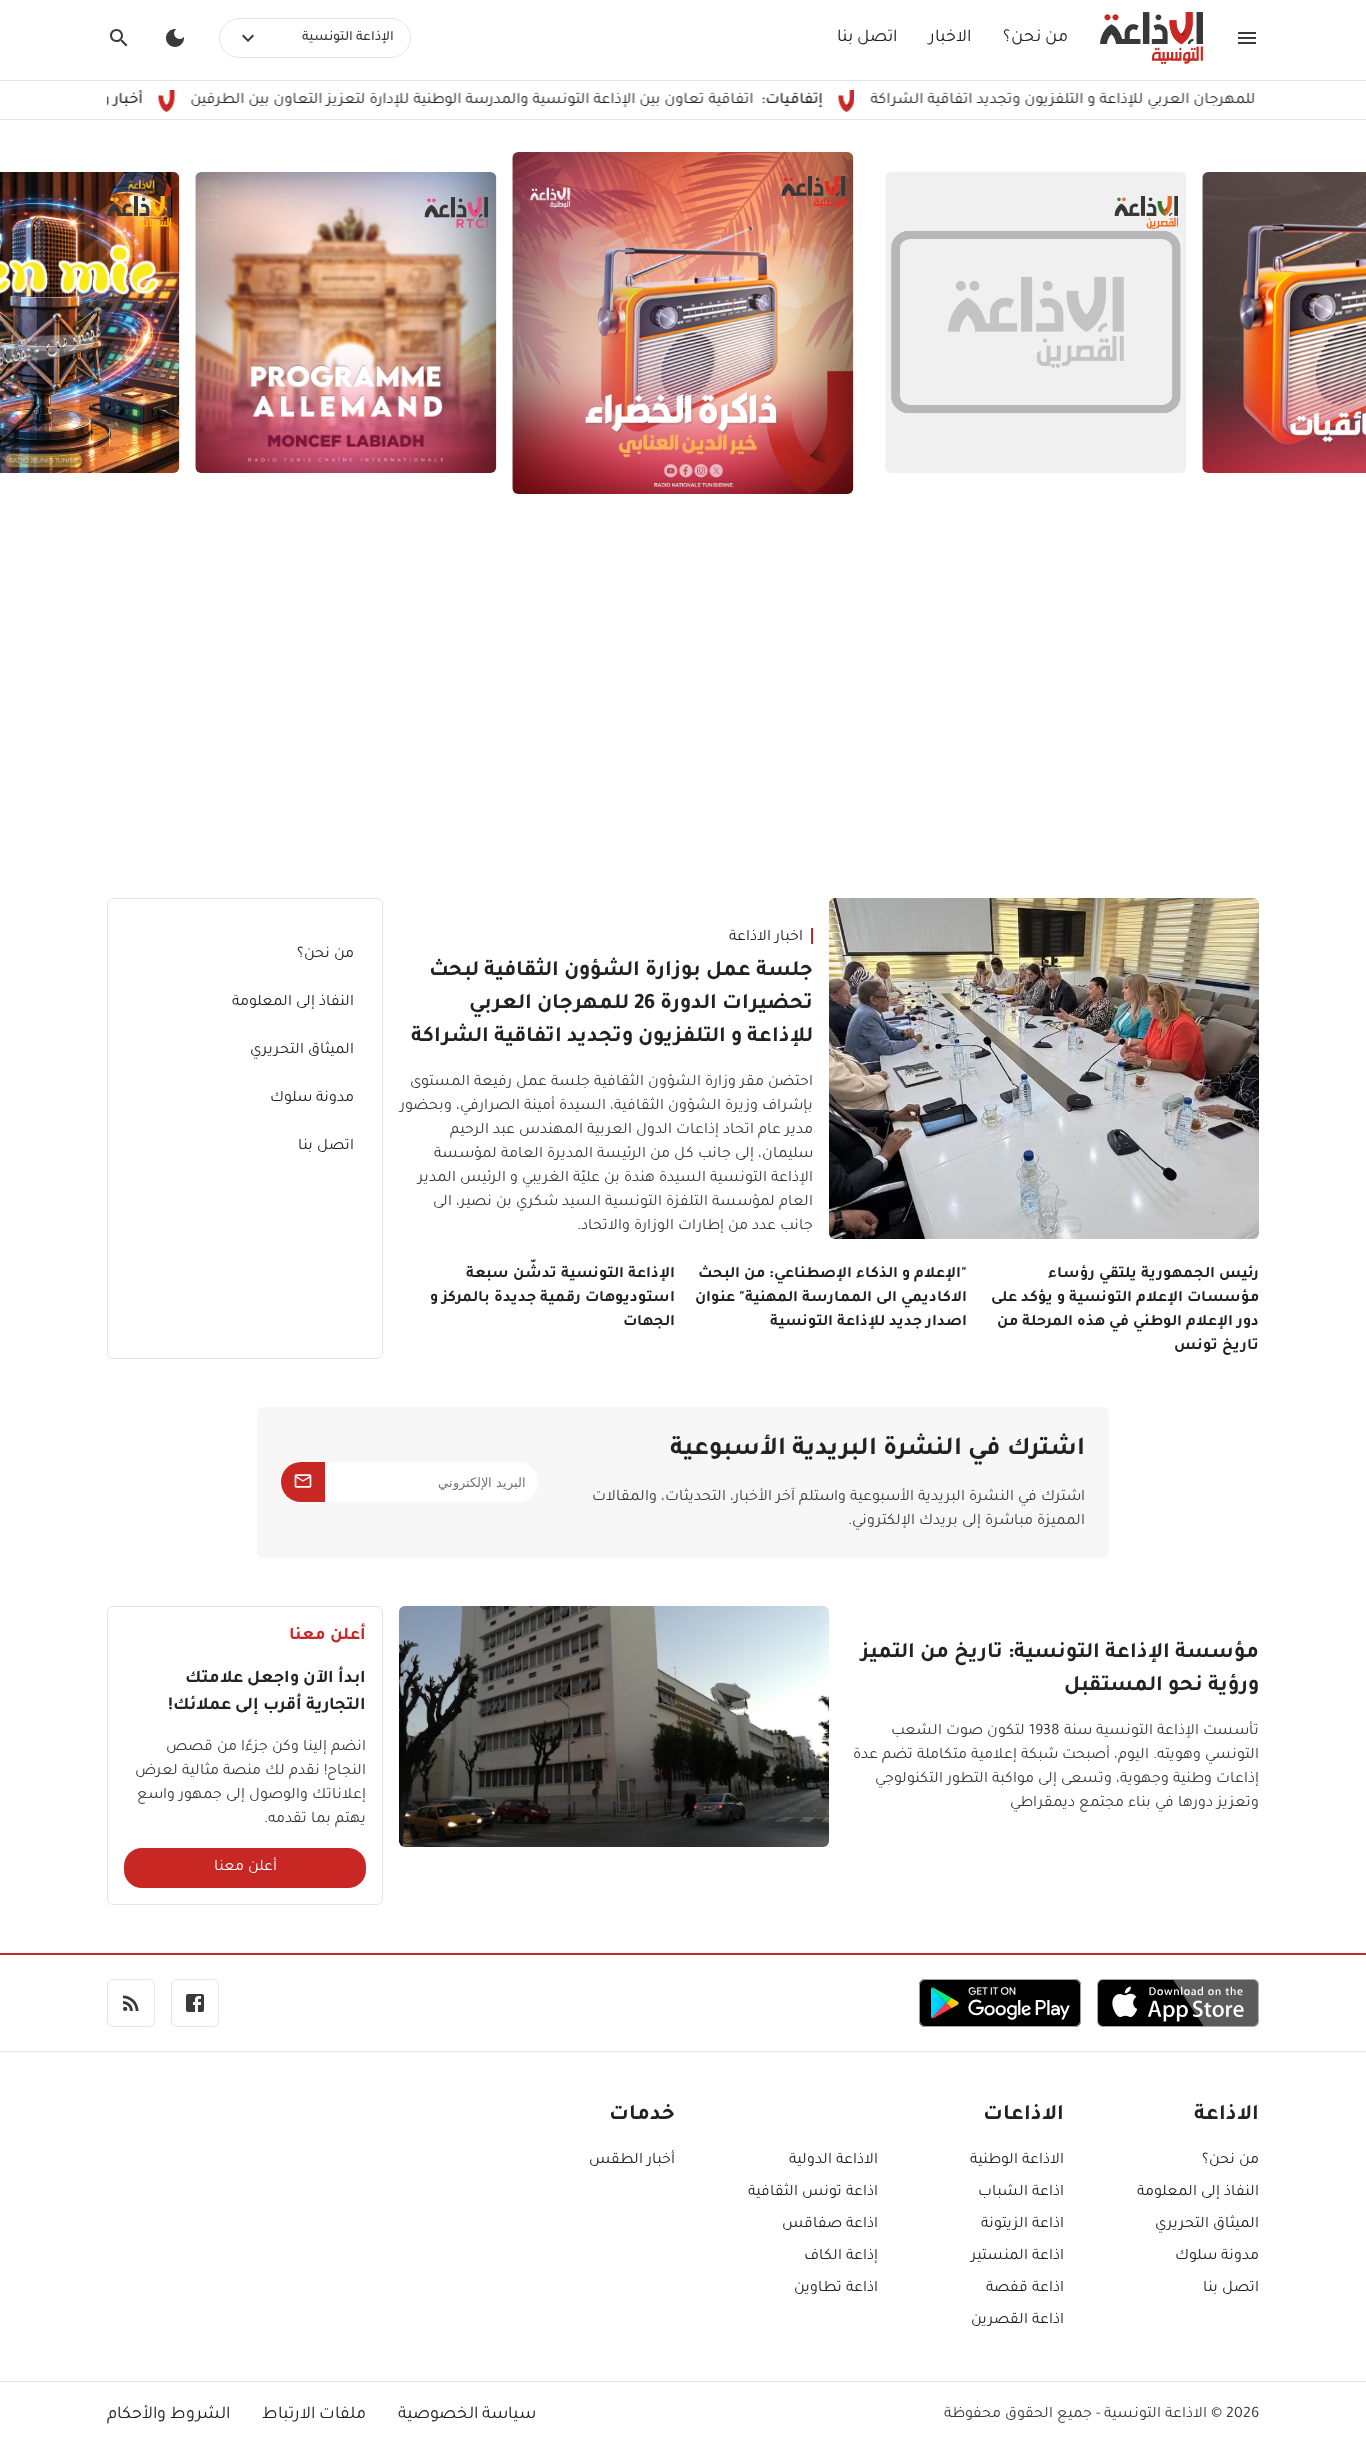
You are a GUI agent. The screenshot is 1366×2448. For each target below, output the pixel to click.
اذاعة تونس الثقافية (813, 2193)
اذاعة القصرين (1017, 2321)
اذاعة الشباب (1021, 2193)
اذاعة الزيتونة (1022, 2225)
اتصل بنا (867, 38)
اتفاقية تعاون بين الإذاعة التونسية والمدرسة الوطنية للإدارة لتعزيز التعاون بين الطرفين (550, 101)
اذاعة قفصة (1025, 2289)
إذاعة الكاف (841, 2257)
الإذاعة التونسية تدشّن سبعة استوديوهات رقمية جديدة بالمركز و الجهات (552, 1299)
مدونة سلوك (312, 1099)
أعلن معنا (245, 1868)
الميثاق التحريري (302, 1051)
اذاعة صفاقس (830, 2225)
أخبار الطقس (632, 2161)
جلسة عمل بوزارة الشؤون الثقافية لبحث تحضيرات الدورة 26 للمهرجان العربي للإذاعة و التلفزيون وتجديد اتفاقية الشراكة (612, 1005)
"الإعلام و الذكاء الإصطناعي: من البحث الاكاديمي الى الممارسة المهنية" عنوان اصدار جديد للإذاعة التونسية (831, 1299)
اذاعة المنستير (1017, 2257)
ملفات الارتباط (314, 2415)
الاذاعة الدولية (833, 2161)
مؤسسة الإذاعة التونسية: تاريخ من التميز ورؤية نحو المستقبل (1060, 1670)
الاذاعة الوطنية (1017, 2161)
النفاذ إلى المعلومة (293, 1003)
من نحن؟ (1035, 38)
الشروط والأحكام (168, 2415)
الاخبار (950, 38)
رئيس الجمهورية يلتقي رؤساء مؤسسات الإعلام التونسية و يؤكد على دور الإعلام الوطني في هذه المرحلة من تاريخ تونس (1125, 1311)
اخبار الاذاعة (766, 938)
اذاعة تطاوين (836, 2289)
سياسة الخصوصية (467, 2415)
